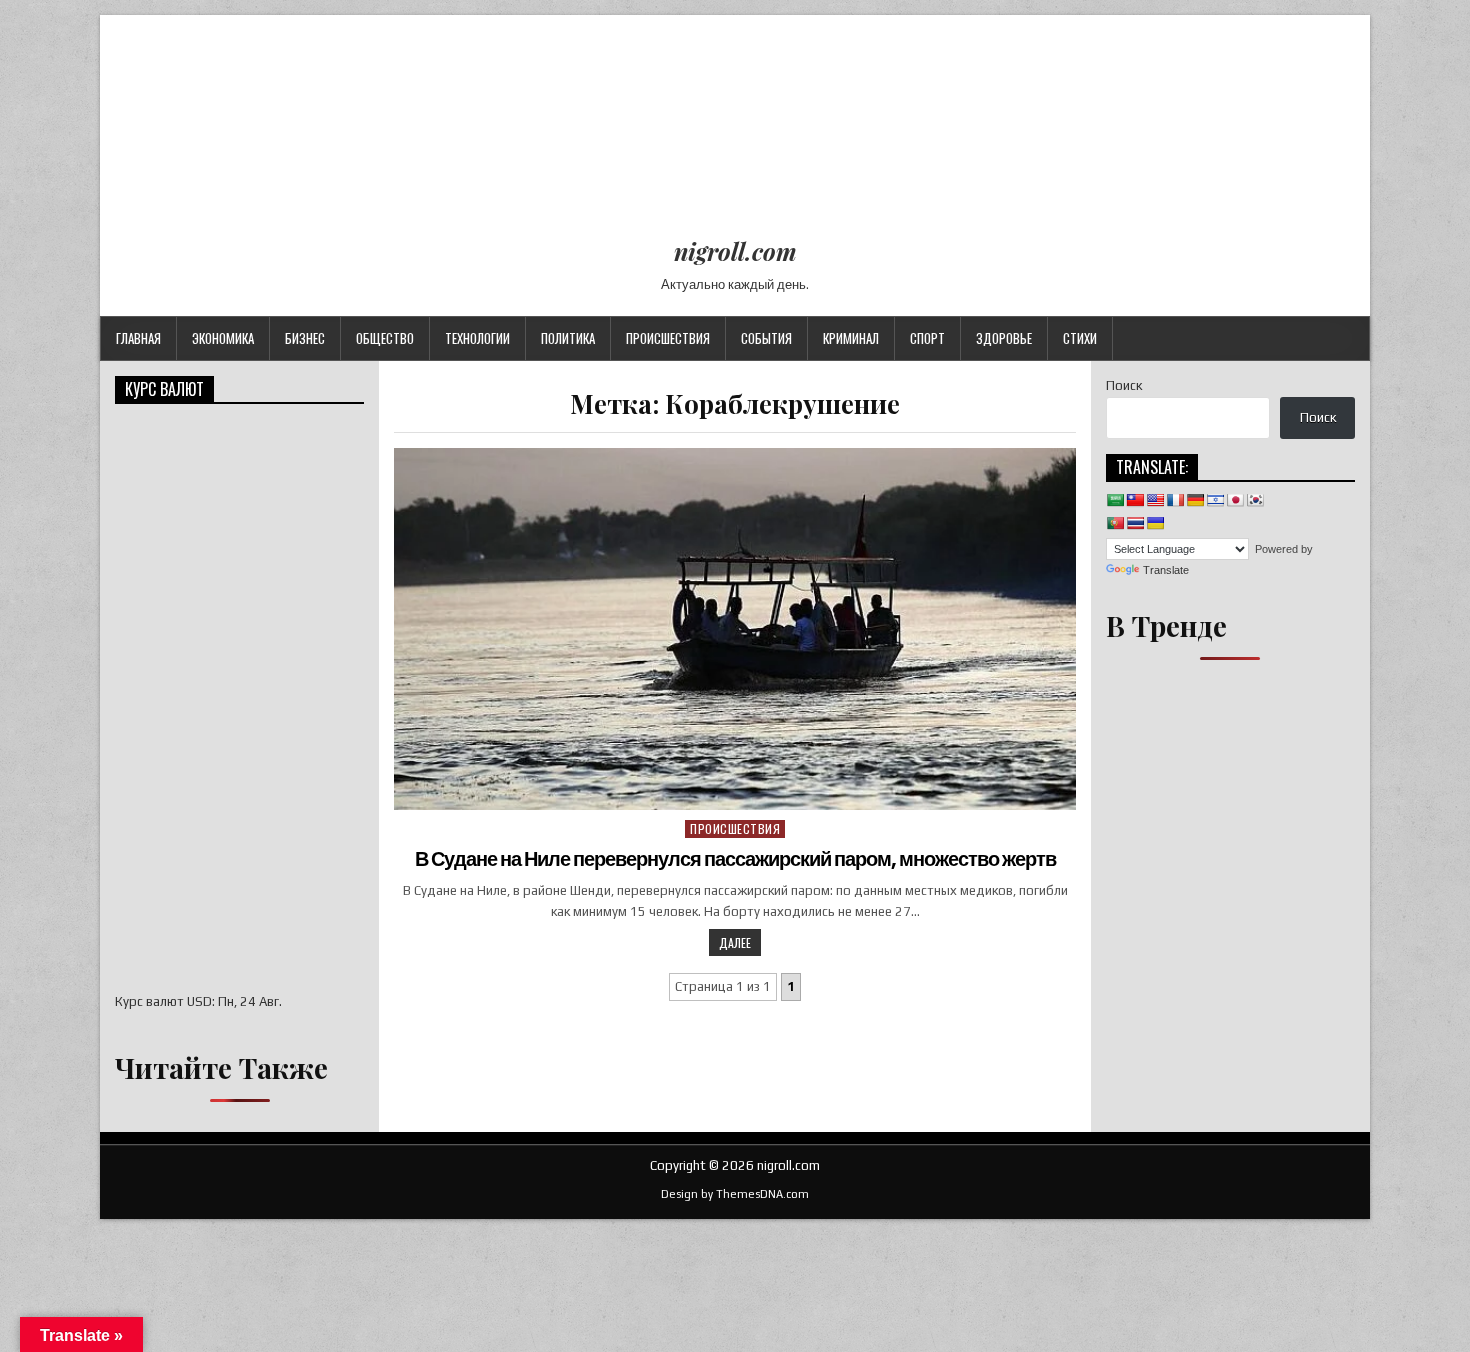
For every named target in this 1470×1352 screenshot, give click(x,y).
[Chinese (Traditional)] (1135, 500)
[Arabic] (1115, 500)
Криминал (851, 338)
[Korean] (1255, 500)
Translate (1166, 570)
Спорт (927, 338)
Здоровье (1004, 338)
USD (199, 1001)
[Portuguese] (1115, 523)
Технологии (477, 338)
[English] (1155, 500)
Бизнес (305, 338)
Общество (385, 338)
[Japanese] (1235, 500)
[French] (1175, 500)
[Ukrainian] (1155, 523)
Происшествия (668, 338)
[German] (1195, 500)
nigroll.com (735, 251)
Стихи (1080, 338)
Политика (568, 338)
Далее (735, 942)
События (766, 338)
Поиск (1124, 385)
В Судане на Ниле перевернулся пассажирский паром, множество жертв (735, 859)
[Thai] (1135, 523)
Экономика (223, 338)
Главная (138, 338)
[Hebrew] (1215, 500)
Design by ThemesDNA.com (735, 1194)
